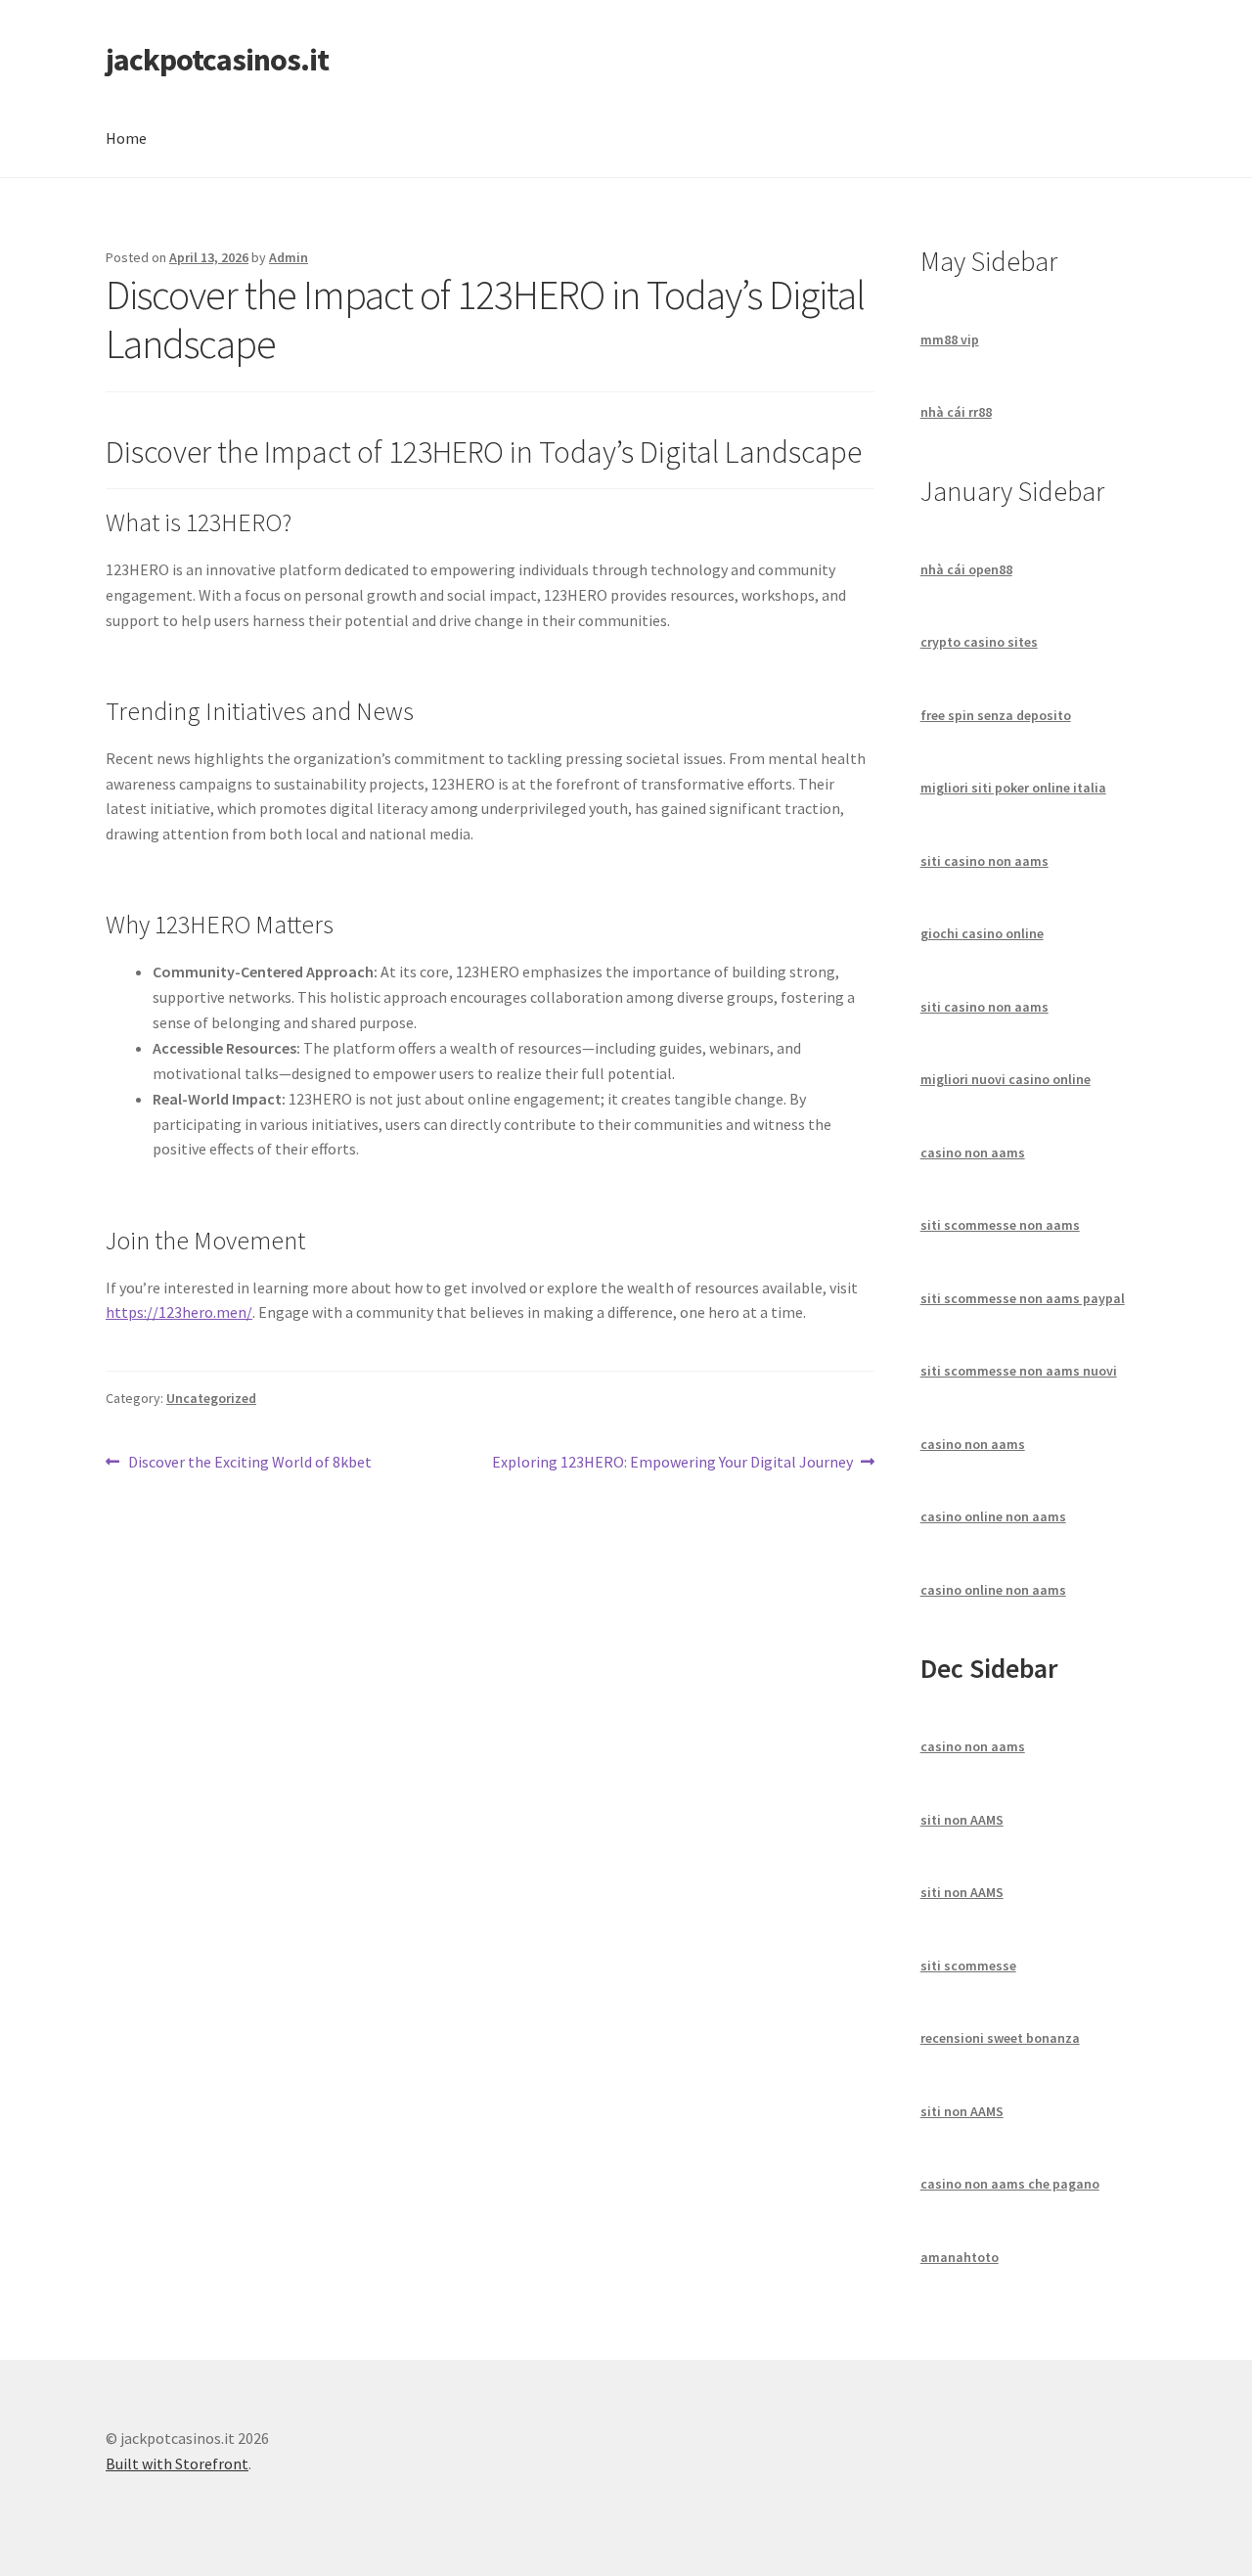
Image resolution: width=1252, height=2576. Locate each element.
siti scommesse (968, 1966)
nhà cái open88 (966, 569)
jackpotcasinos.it (217, 60)
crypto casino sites (979, 642)
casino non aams (973, 1152)
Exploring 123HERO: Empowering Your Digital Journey (672, 1463)
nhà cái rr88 (956, 412)
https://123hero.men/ (179, 1312)
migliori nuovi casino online (1006, 1079)
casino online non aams (993, 1516)
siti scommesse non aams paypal (1023, 1298)
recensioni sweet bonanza (1000, 2038)
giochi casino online (982, 933)
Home (126, 138)
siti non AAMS (962, 1820)
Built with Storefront (177, 2463)
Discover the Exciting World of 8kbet (249, 1463)
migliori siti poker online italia (1013, 788)
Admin (289, 257)
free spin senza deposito (996, 715)
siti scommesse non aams (1000, 1225)
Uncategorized (211, 1398)
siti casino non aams (984, 861)
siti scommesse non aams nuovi (1019, 1371)
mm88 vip (950, 339)
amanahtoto (960, 2257)
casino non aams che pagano (1010, 2184)
